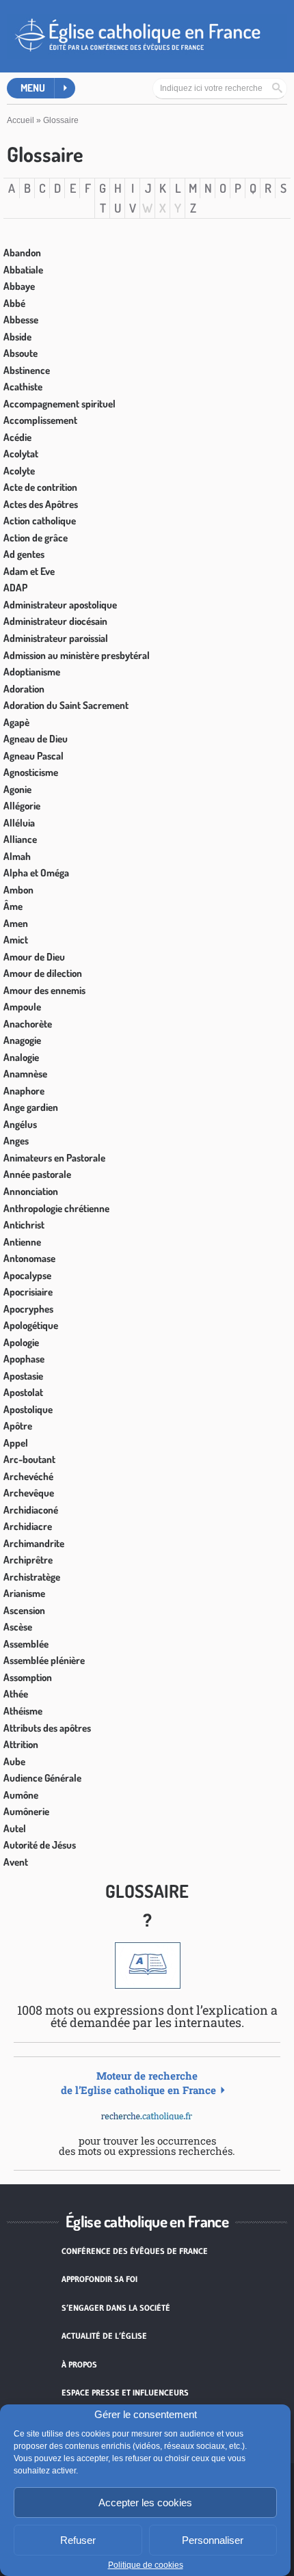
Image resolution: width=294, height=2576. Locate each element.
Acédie (17, 437)
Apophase (24, 1359)
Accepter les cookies (145, 2503)
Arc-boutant (29, 1459)
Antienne (22, 1242)
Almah (17, 856)
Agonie (17, 789)
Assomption (28, 1677)
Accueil (21, 120)
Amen (16, 923)
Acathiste (23, 387)
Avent (16, 1862)
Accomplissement (40, 420)
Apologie (21, 1342)
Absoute (21, 353)
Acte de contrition (40, 487)
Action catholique (40, 521)
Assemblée (26, 1644)
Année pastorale (37, 1174)
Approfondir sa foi (99, 2279)
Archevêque (29, 1493)
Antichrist (24, 1225)
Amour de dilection (43, 973)
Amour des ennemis (44, 990)
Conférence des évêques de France (135, 2251)
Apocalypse (27, 1275)
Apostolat (23, 1392)
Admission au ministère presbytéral (77, 655)
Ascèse (18, 1627)
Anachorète (28, 1024)
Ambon (18, 890)
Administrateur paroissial (56, 638)
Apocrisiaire (28, 1292)
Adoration (24, 689)
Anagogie (22, 1040)
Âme (13, 906)
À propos (79, 2364)
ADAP (15, 588)
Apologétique (31, 1325)
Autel (15, 1828)
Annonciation (31, 1191)
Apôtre (18, 1426)
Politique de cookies (146, 2565)
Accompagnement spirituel (59, 404)
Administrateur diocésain (55, 621)
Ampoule (22, 1007)
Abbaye (19, 286)
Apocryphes (28, 1309)
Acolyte (19, 471)
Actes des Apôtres (41, 504)
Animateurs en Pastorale (54, 1158)
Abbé (14, 303)
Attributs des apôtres (47, 1728)
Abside (17, 337)
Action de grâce (36, 538)
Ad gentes (24, 554)
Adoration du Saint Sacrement (66, 705)
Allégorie (22, 806)
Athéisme (23, 1711)
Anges (16, 1141)
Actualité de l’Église (104, 2336)
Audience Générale (42, 1778)
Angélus (20, 1124)
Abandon (22, 253)
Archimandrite (34, 1543)
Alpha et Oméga (36, 873)
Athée (16, 1694)
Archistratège (32, 1577)
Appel (16, 1443)
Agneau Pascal (34, 756)
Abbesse (21, 320)
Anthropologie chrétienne (56, 1208)
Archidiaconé (31, 1510)
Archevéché (28, 1476)
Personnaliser (213, 2540)
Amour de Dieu (34, 957)
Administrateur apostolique (60, 605)
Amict (16, 940)
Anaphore (24, 1091)
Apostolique (28, 1409)
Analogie (21, 1057)
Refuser (78, 2540)
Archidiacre (28, 1526)
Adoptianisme (32, 672)
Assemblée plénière (44, 1660)
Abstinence (27, 370)
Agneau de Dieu (36, 739)
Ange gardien (31, 1107)
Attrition (21, 1744)
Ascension (24, 1610)
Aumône (21, 1795)
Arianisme (24, 1593)
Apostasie (23, 1376)
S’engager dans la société (116, 2308)
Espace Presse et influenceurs (125, 2392)
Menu (33, 88)
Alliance (20, 839)
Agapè (16, 722)
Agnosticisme (31, 772)
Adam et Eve (29, 571)
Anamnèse (25, 1074)
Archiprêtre (28, 1560)
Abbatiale (23, 270)
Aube (14, 1761)
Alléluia (19, 823)
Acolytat (21, 454)
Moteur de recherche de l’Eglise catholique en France (138, 2083)
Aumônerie (26, 1811)
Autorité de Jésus (40, 1845)
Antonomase (29, 1258)
